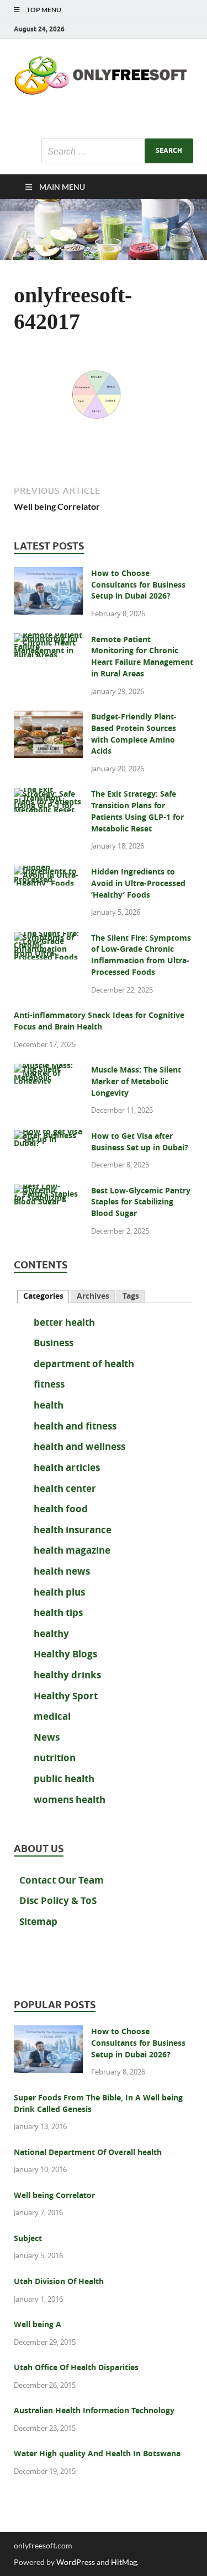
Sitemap (38, 1921)
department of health (84, 1364)
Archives (93, 1296)
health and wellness (79, 1446)
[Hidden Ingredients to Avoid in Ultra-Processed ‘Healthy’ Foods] (48, 873)
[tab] (43, 1297)
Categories (43, 1296)
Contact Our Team (62, 1880)
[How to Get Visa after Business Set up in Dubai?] (48, 1137)
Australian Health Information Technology (94, 2410)
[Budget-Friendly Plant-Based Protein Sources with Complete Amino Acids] (48, 718)
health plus (59, 1592)
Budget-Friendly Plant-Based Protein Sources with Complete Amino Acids (134, 734)
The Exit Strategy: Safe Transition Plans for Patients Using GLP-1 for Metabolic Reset (137, 811)
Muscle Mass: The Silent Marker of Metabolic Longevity (136, 1081)
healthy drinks (67, 1675)
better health (64, 1322)
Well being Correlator (54, 2195)
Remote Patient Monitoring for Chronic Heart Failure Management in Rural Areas (142, 657)
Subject (28, 2238)
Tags (131, 1296)
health (49, 1405)
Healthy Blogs (65, 1654)
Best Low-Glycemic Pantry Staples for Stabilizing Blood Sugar (141, 1202)
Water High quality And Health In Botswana (97, 2454)
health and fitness (75, 1426)
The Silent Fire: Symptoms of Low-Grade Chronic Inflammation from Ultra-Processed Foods (141, 955)
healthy (51, 1633)
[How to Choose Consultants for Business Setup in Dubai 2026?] (48, 574)
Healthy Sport (66, 1696)
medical (52, 1716)
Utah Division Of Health (59, 2281)
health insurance (73, 1530)
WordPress (76, 2562)
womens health (70, 1799)
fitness (49, 1384)
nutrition (55, 1758)
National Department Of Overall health (88, 2152)
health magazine (72, 1550)
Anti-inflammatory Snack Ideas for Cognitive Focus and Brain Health (99, 1021)
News (47, 1737)
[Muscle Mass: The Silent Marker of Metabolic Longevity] (48, 1071)
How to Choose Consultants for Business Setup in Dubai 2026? (138, 585)
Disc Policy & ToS (58, 1900)
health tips (58, 1612)
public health (64, 1778)
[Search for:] (117, 151)
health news (62, 1571)
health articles (67, 1467)
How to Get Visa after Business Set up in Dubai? (140, 1142)
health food (61, 1509)
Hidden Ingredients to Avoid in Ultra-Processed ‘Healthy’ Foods (138, 883)
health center (65, 1488)
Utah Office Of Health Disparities (76, 2367)
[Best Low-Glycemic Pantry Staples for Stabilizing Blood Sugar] (48, 1192)
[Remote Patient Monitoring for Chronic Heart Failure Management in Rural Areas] (48, 641)
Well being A (38, 2324)
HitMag (124, 2562)
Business (54, 1343)
